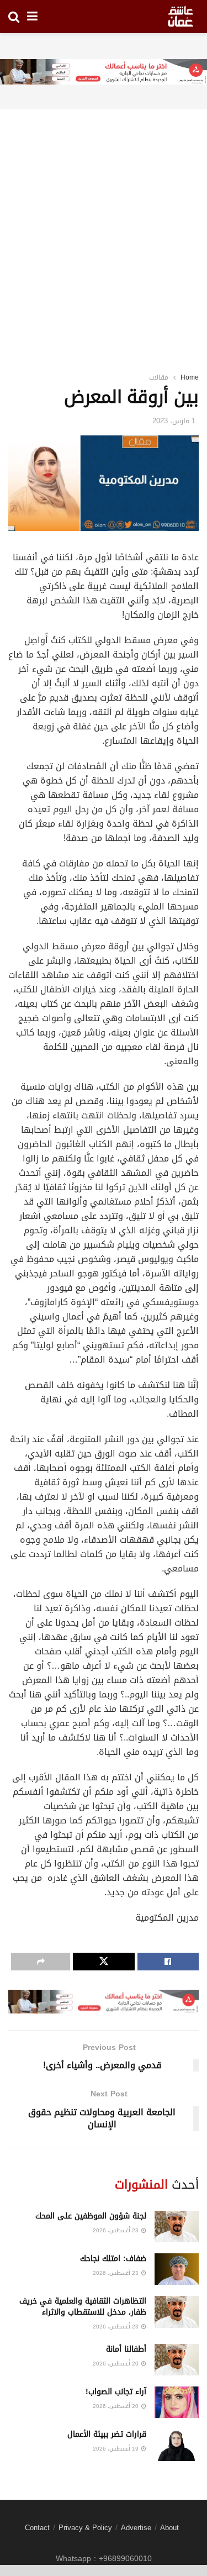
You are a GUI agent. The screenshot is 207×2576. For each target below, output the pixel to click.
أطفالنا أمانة (126, 2349)
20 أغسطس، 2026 (116, 2364)
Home (190, 377)
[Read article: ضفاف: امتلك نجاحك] (177, 2269)
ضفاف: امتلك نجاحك (113, 2259)
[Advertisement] (104, 227)
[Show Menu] (32, 17)
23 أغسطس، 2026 (116, 2230)
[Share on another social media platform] (41, 1962)
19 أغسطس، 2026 (116, 2449)
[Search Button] (14, 17)
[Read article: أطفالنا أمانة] (177, 2360)
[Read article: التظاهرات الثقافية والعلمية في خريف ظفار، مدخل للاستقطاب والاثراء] (177, 2312)
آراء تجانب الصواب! (116, 2392)
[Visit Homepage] (181, 17)
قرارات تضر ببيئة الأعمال (107, 2434)
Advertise (136, 2528)
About (169, 2528)
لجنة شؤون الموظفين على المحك (91, 2216)
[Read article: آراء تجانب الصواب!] (177, 2402)
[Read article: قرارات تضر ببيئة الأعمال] (177, 2445)
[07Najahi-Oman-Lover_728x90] (104, 73)
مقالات (159, 377)
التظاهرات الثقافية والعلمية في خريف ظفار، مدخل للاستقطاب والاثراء (83, 2307)
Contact (37, 2528)
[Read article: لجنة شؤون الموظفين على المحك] (177, 2227)
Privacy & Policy (85, 2528)
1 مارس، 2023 (174, 421)
